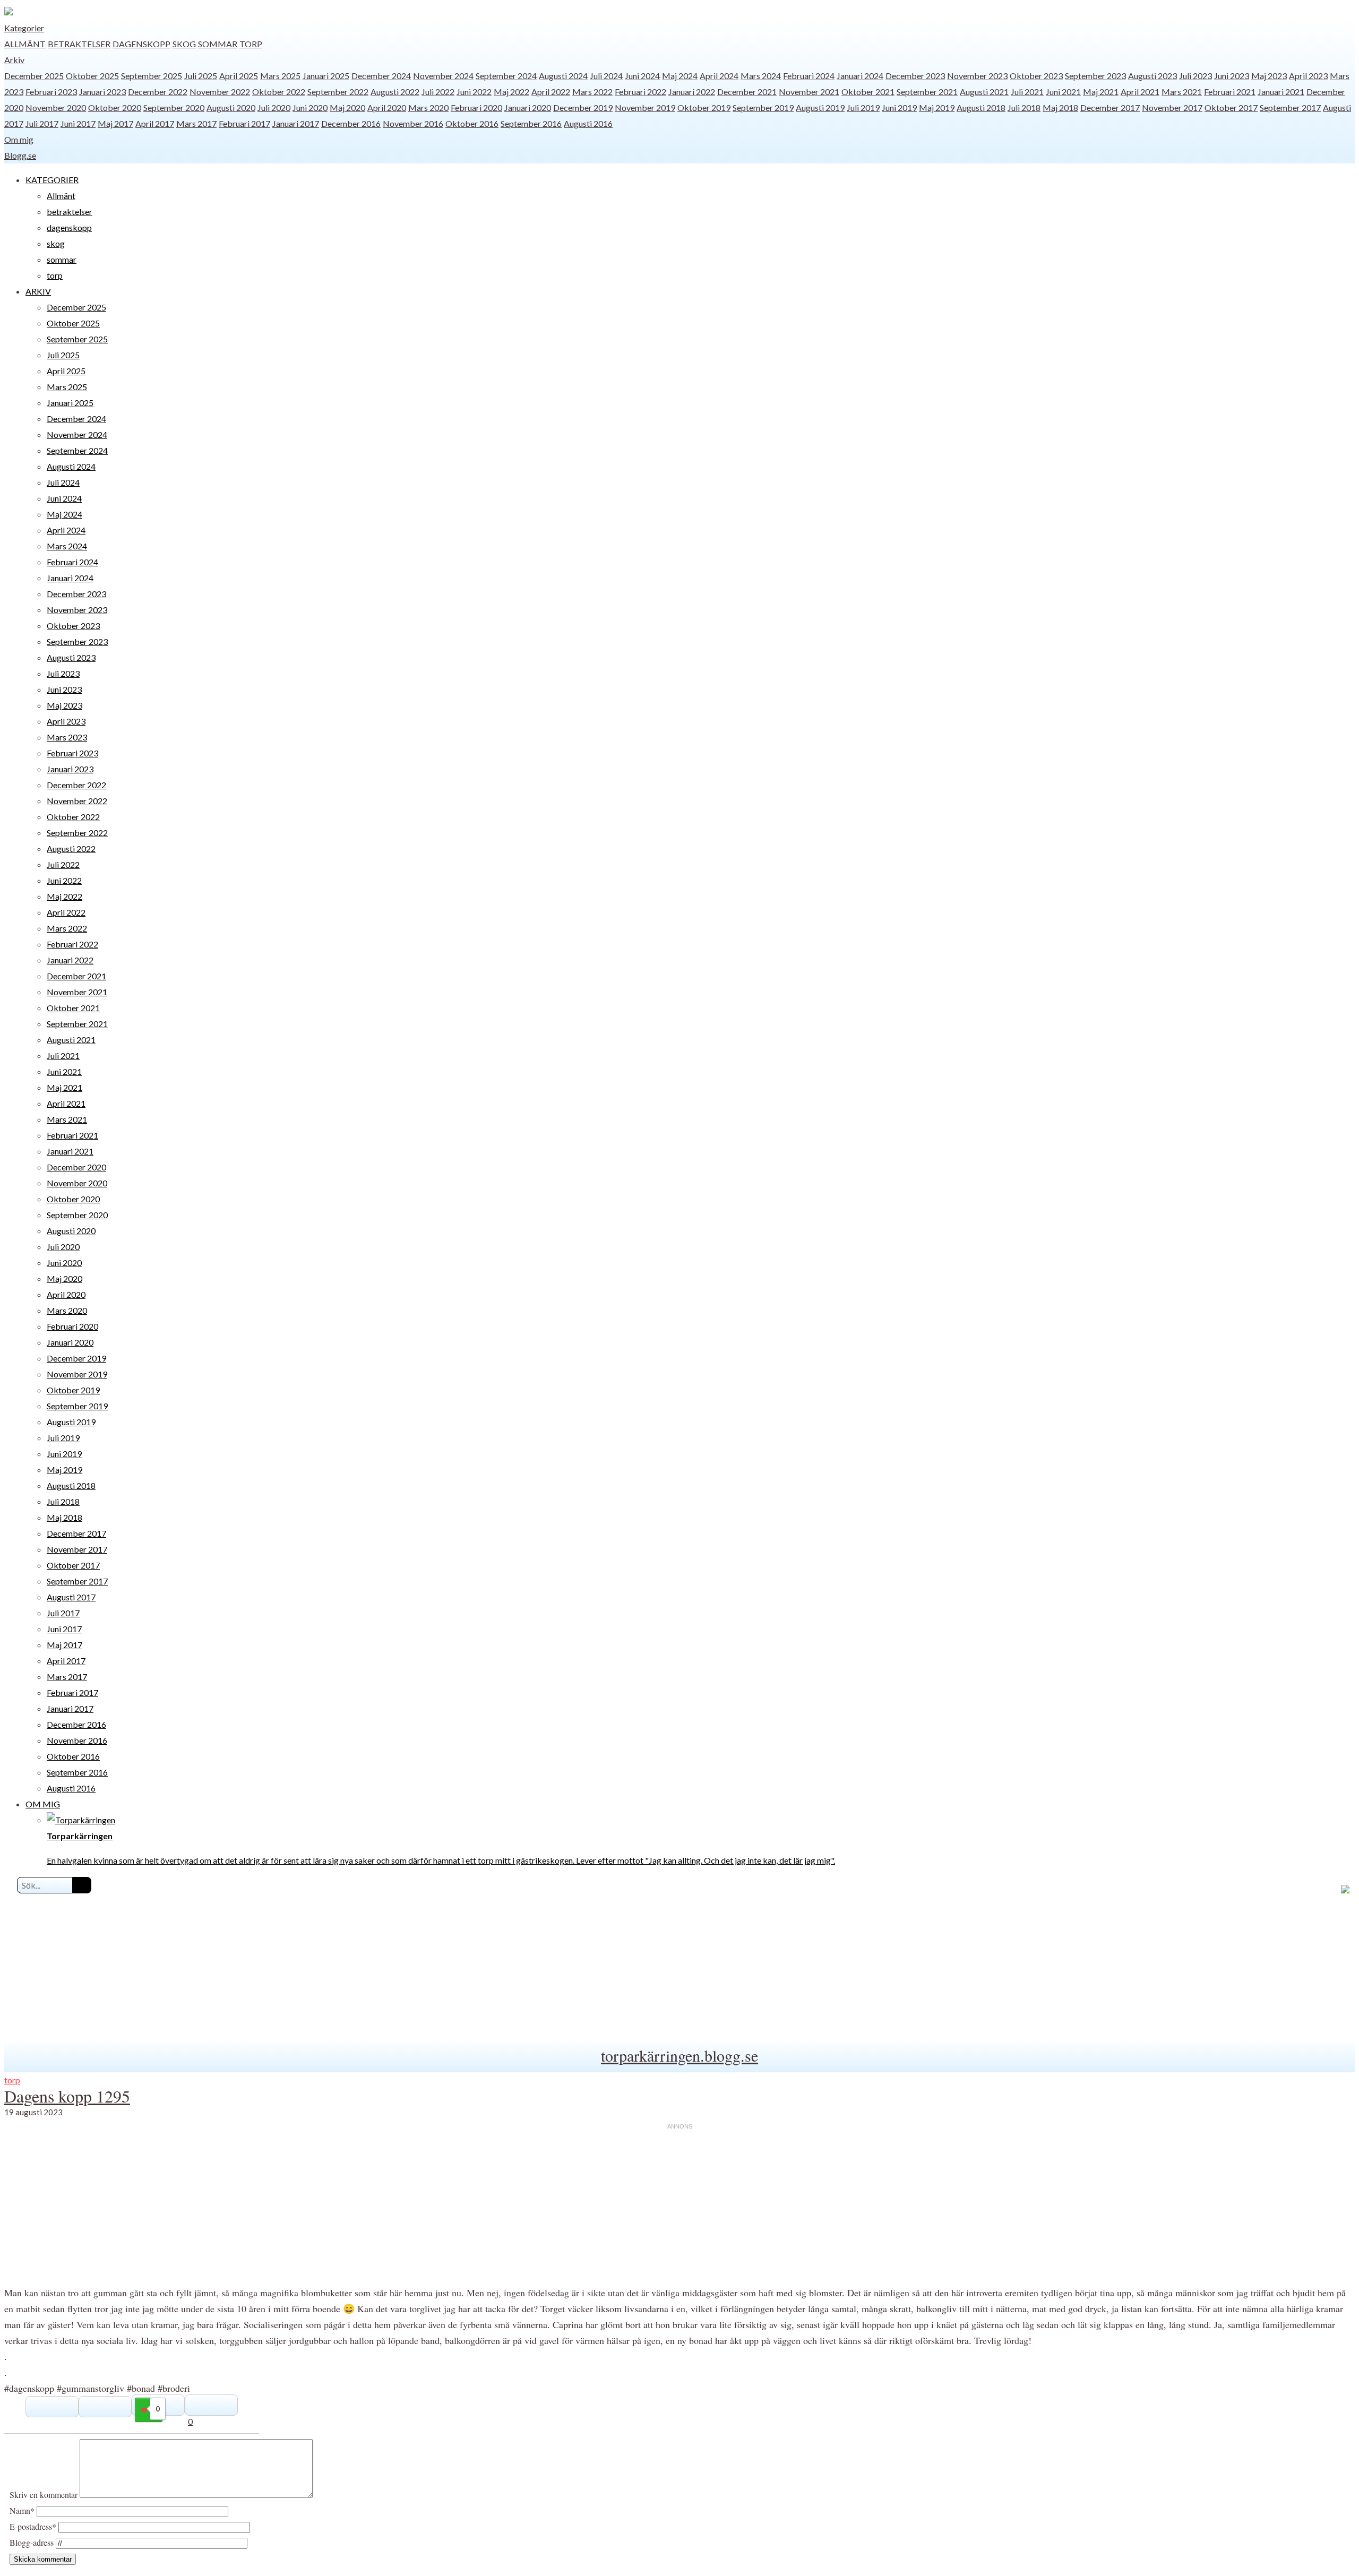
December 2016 (351, 123)
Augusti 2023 (1152, 76)
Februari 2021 (1230, 92)
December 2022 (158, 92)
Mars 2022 (592, 92)
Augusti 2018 (981, 107)
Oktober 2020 (115, 107)
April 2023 (1308, 76)
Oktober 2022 (279, 92)
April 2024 (719, 76)
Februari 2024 (809, 76)
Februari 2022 (640, 92)
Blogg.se (20, 155)
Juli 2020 (274, 107)
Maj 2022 (511, 92)
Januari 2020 (528, 107)
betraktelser (79, 44)
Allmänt (25, 44)
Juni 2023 (1232, 76)
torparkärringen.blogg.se (679, 2055)
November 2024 (443, 76)
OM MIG (43, 1804)
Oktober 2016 (472, 123)
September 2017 (1290, 107)
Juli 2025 (201, 76)
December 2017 (1110, 107)
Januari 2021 (1281, 92)
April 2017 (155, 123)
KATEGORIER (52, 180)
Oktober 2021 (868, 92)
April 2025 (239, 76)
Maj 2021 (1101, 92)
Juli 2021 (1027, 92)
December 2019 (583, 107)
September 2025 (152, 76)
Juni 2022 (474, 92)
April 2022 (551, 92)
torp (251, 44)
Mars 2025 (280, 76)
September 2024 (506, 76)
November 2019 (645, 107)
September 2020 (174, 107)
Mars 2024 (761, 76)
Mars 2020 (428, 107)
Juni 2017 (78, 123)
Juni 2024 (642, 76)
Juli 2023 (1195, 76)
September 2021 (927, 92)
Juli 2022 (438, 92)
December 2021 (747, 92)
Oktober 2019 (704, 107)
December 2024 (381, 76)
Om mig (19, 139)
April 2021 (1140, 92)
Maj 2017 (115, 123)
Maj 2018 (1060, 107)
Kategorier (24, 28)
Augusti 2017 (71, 1597)
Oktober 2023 (1036, 76)
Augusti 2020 (231, 107)
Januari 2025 (326, 76)
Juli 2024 (606, 76)
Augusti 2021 (984, 92)
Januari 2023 (102, 92)
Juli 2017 (42, 123)
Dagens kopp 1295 (67, 2096)
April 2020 (387, 107)
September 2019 (763, 107)
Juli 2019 (863, 107)
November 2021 (809, 92)
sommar (218, 44)
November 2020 (56, 107)
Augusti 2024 (563, 76)
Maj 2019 (937, 107)
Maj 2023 (1269, 76)
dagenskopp (141, 44)
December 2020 (76, 1167)
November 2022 (220, 92)
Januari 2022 (692, 92)
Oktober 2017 (1231, 107)
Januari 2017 (296, 123)
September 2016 (531, 123)
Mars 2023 (67, 737)
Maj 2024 (680, 76)
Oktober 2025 (92, 76)
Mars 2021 (1182, 92)
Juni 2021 (1063, 92)
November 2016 (413, 123)
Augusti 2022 (395, 92)
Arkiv (14, 60)
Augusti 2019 (820, 107)
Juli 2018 (1024, 107)
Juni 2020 (310, 107)
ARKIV (38, 291)
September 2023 (1095, 76)
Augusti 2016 (588, 123)
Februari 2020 (476, 107)
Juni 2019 (899, 107)
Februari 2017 (244, 123)
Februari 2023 (51, 92)
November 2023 (977, 76)
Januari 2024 (860, 76)
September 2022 (338, 92)
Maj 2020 (347, 107)
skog (184, 44)
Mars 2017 (196, 123)
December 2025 (34, 76)
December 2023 (915, 76)
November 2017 (1172, 107)
